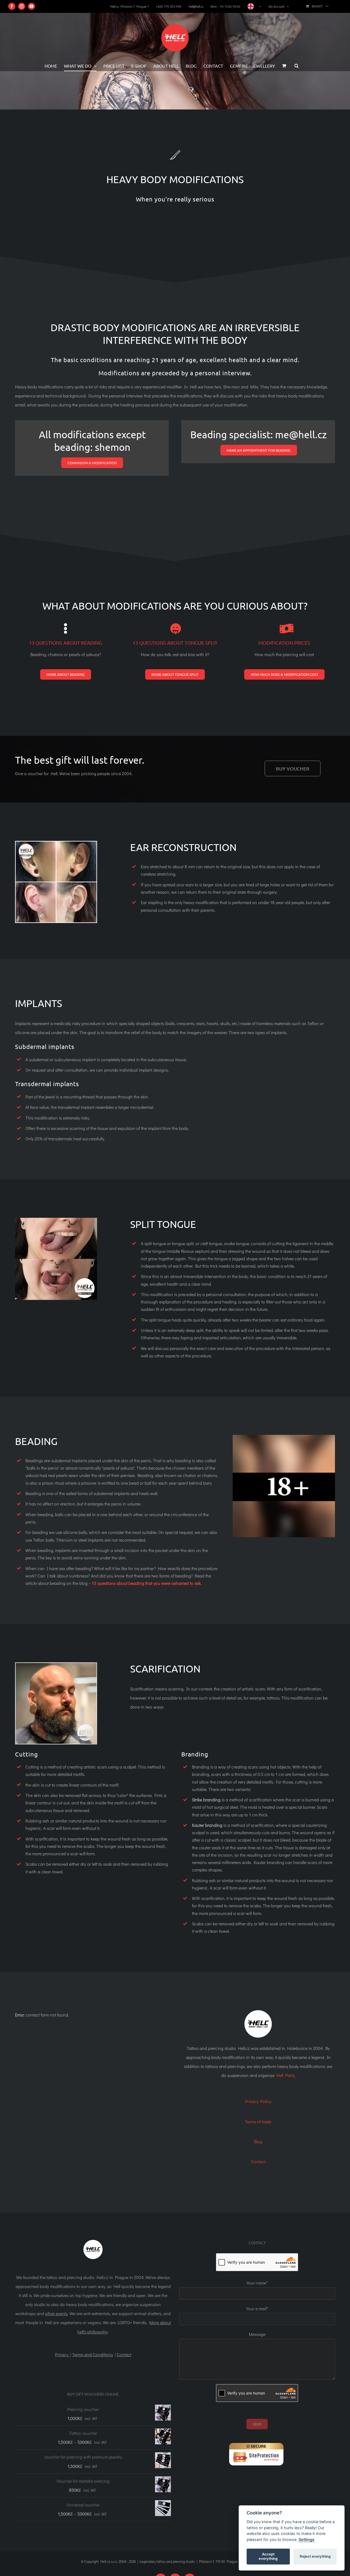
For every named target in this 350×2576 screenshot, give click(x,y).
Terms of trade (258, 2121)
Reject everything (315, 2556)
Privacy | (63, 2354)
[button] (297, 66)
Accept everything (268, 2556)
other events (56, 2313)
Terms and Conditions (93, 2354)
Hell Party (285, 2075)
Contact (258, 2161)
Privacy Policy (258, 2101)
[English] (254, 6)
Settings (307, 2539)
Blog (258, 2141)
